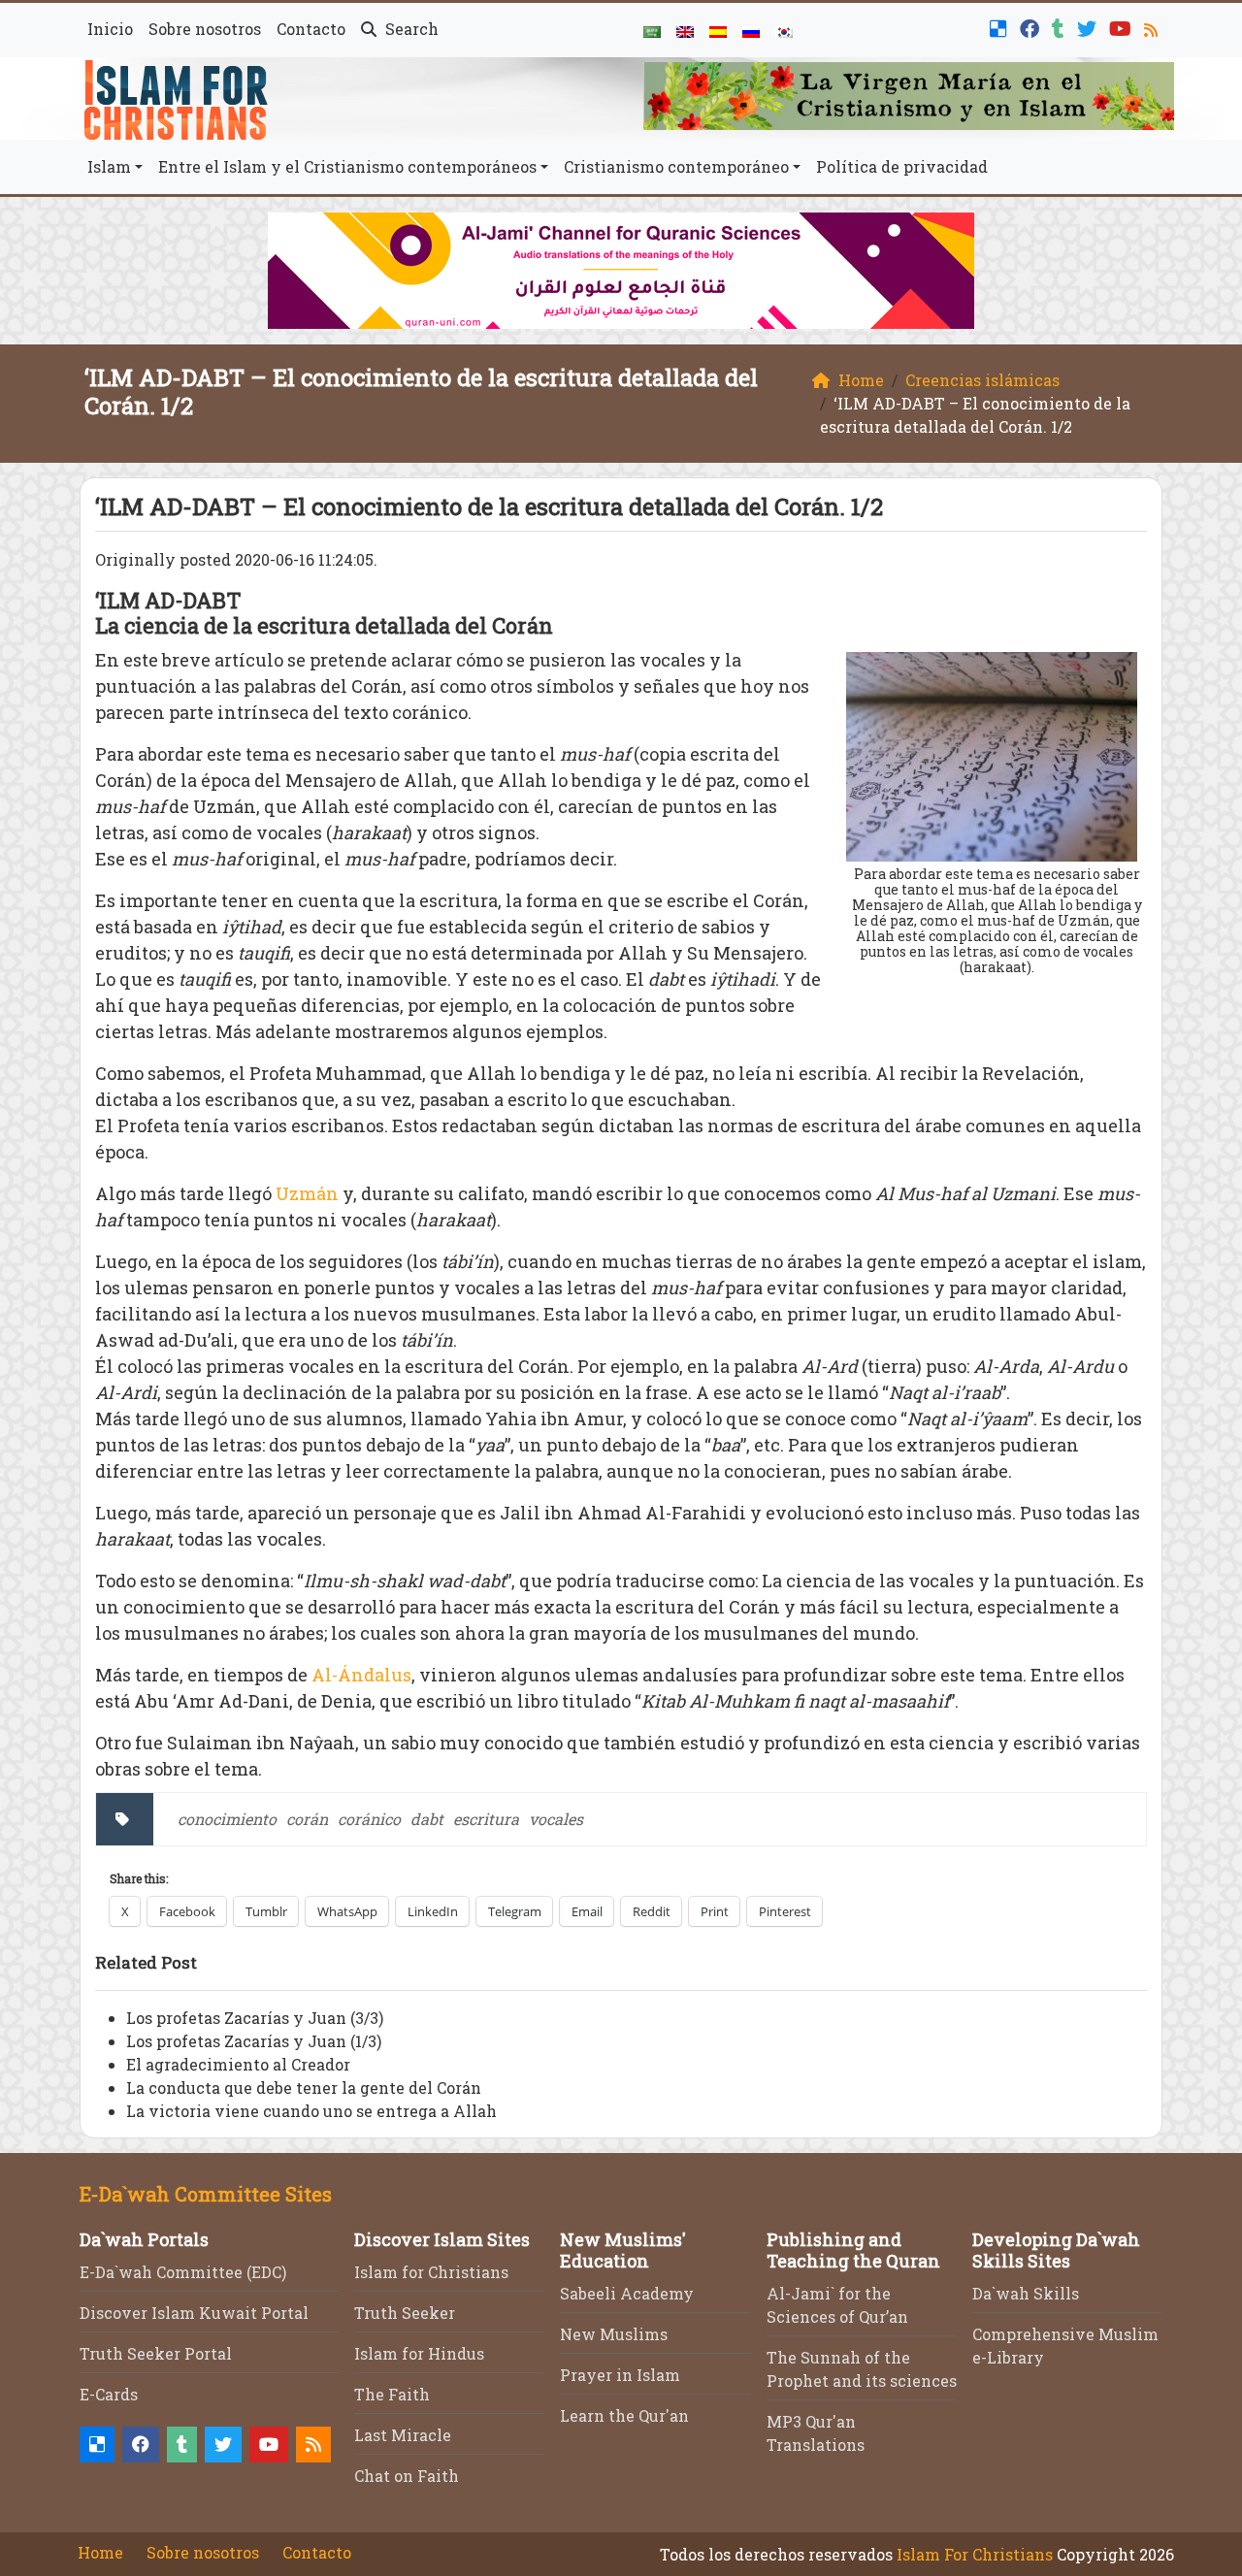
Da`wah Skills (1026, 2293)
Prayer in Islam (620, 2375)
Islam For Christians (975, 2554)
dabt (427, 1819)
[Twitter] (1089, 27)
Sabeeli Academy (627, 2293)
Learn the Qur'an (624, 2415)
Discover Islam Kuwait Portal (194, 2313)
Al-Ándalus (361, 1675)
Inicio (110, 29)
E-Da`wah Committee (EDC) (183, 2272)
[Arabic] (652, 30)
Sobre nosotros (205, 29)
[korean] (784, 30)
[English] (685, 30)
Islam (109, 166)
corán (307, 1819)
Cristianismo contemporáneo (676, 166)
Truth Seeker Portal (156, 2353)
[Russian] (751, 30)
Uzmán (307, 1193)
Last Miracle (403, 2435)
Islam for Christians (431, 2272)
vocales (556, 1819)
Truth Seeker (405, 2313)
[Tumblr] (1061, 27)
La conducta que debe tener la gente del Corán (304, 2087)
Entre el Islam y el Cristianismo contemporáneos (347, 166)
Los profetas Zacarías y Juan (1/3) (254, 2041)
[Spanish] (718, 30)
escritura (486, 1819)
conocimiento (227, 1819)
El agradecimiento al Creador (238, 2064)
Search (410, 29)
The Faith (392, 2394)
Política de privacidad (902, 166)
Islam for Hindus (419, 2353)
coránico (369, 1819)
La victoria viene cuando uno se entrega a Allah (311, 2111)
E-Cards (109, 2394)
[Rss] (1153, 27)
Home (100, 2552)
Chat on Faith (407, 2476)
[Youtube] (1123, 27)
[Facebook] (1032, 27)
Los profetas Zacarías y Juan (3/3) (255, 2018)
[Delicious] (1001, 27)
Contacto (311, 29)
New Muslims (614, 2334)
